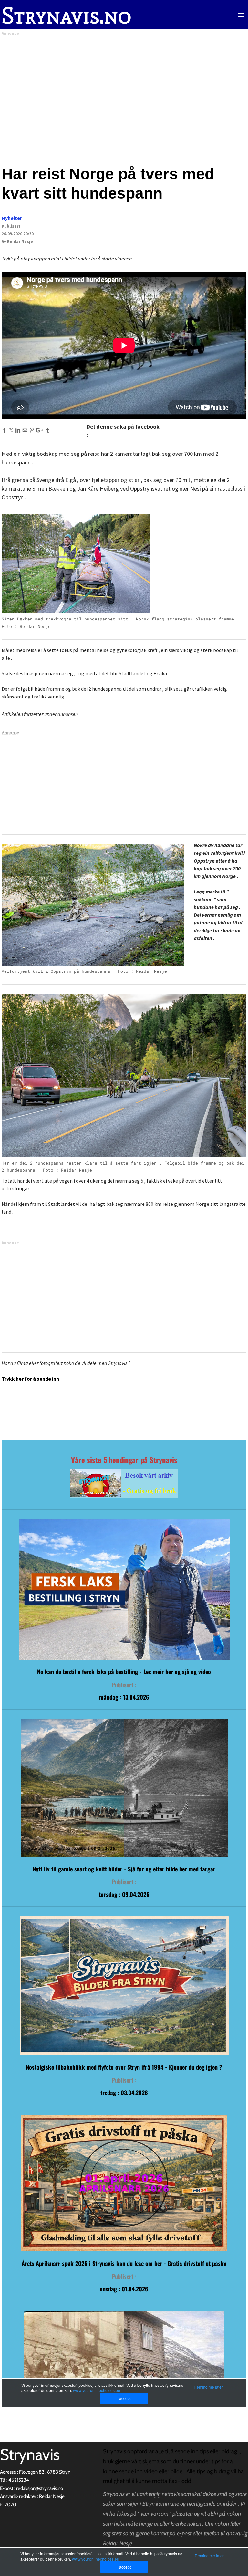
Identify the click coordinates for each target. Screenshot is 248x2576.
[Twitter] (11, 430)
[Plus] (40, 430)
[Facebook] (4, 430)
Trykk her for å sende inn (30, 1379)
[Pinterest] (31, 430)
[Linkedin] (18, 430)
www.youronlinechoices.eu (96, 2559)
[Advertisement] (124, 95)
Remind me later (209, 2556)
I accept (124, 2567)
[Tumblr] (48, 430)
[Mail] (25, 430)
